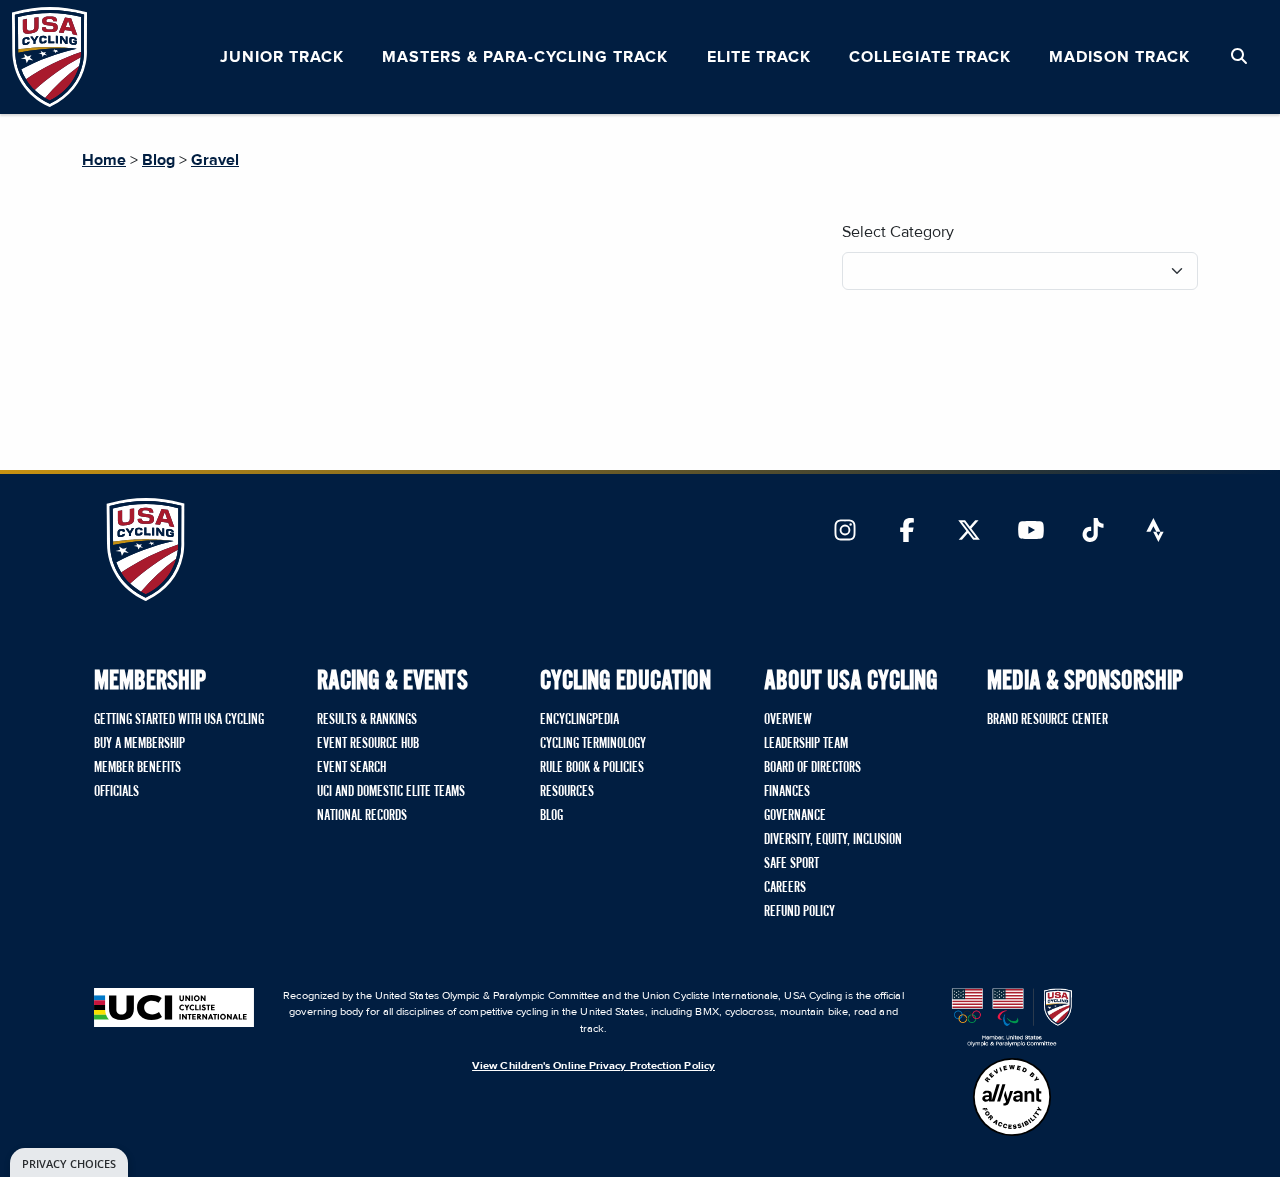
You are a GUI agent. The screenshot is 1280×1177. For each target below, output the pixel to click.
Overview (788, 720)
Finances (787, 792)
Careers (785, 888)
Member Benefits (137, 768)
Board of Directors (812, 768)
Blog (158, 160)
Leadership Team (806, 744)
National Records (362, 816)
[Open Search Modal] (1239, 57)
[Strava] (1155, 532)
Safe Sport (791, 864)
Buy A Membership (139, 744)
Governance (795, 816)
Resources (567, 792)
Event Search (351, 768)
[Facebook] (907, 532)
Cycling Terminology (593, 744)
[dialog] (69, 1162)
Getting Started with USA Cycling (179, 720)
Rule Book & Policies (592, 768)
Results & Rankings (367, 720)
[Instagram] (845, 532)
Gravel (215, 160)
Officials (116, 792)
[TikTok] (1093, 532)
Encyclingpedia (579, 720)
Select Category (898, 232)
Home (104, 160)
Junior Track (282, 57)
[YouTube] (1031, 532)
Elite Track (759, 57)
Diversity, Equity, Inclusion (833, 840)
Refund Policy (799, 912)
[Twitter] (969, 532)
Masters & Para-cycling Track (525, 57)
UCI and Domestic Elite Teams (391, 792)
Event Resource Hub (368, 744)
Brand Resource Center (1047, 720)
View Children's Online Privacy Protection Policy (593, 1065)
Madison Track (1119, 57)
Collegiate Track (930, 57)
